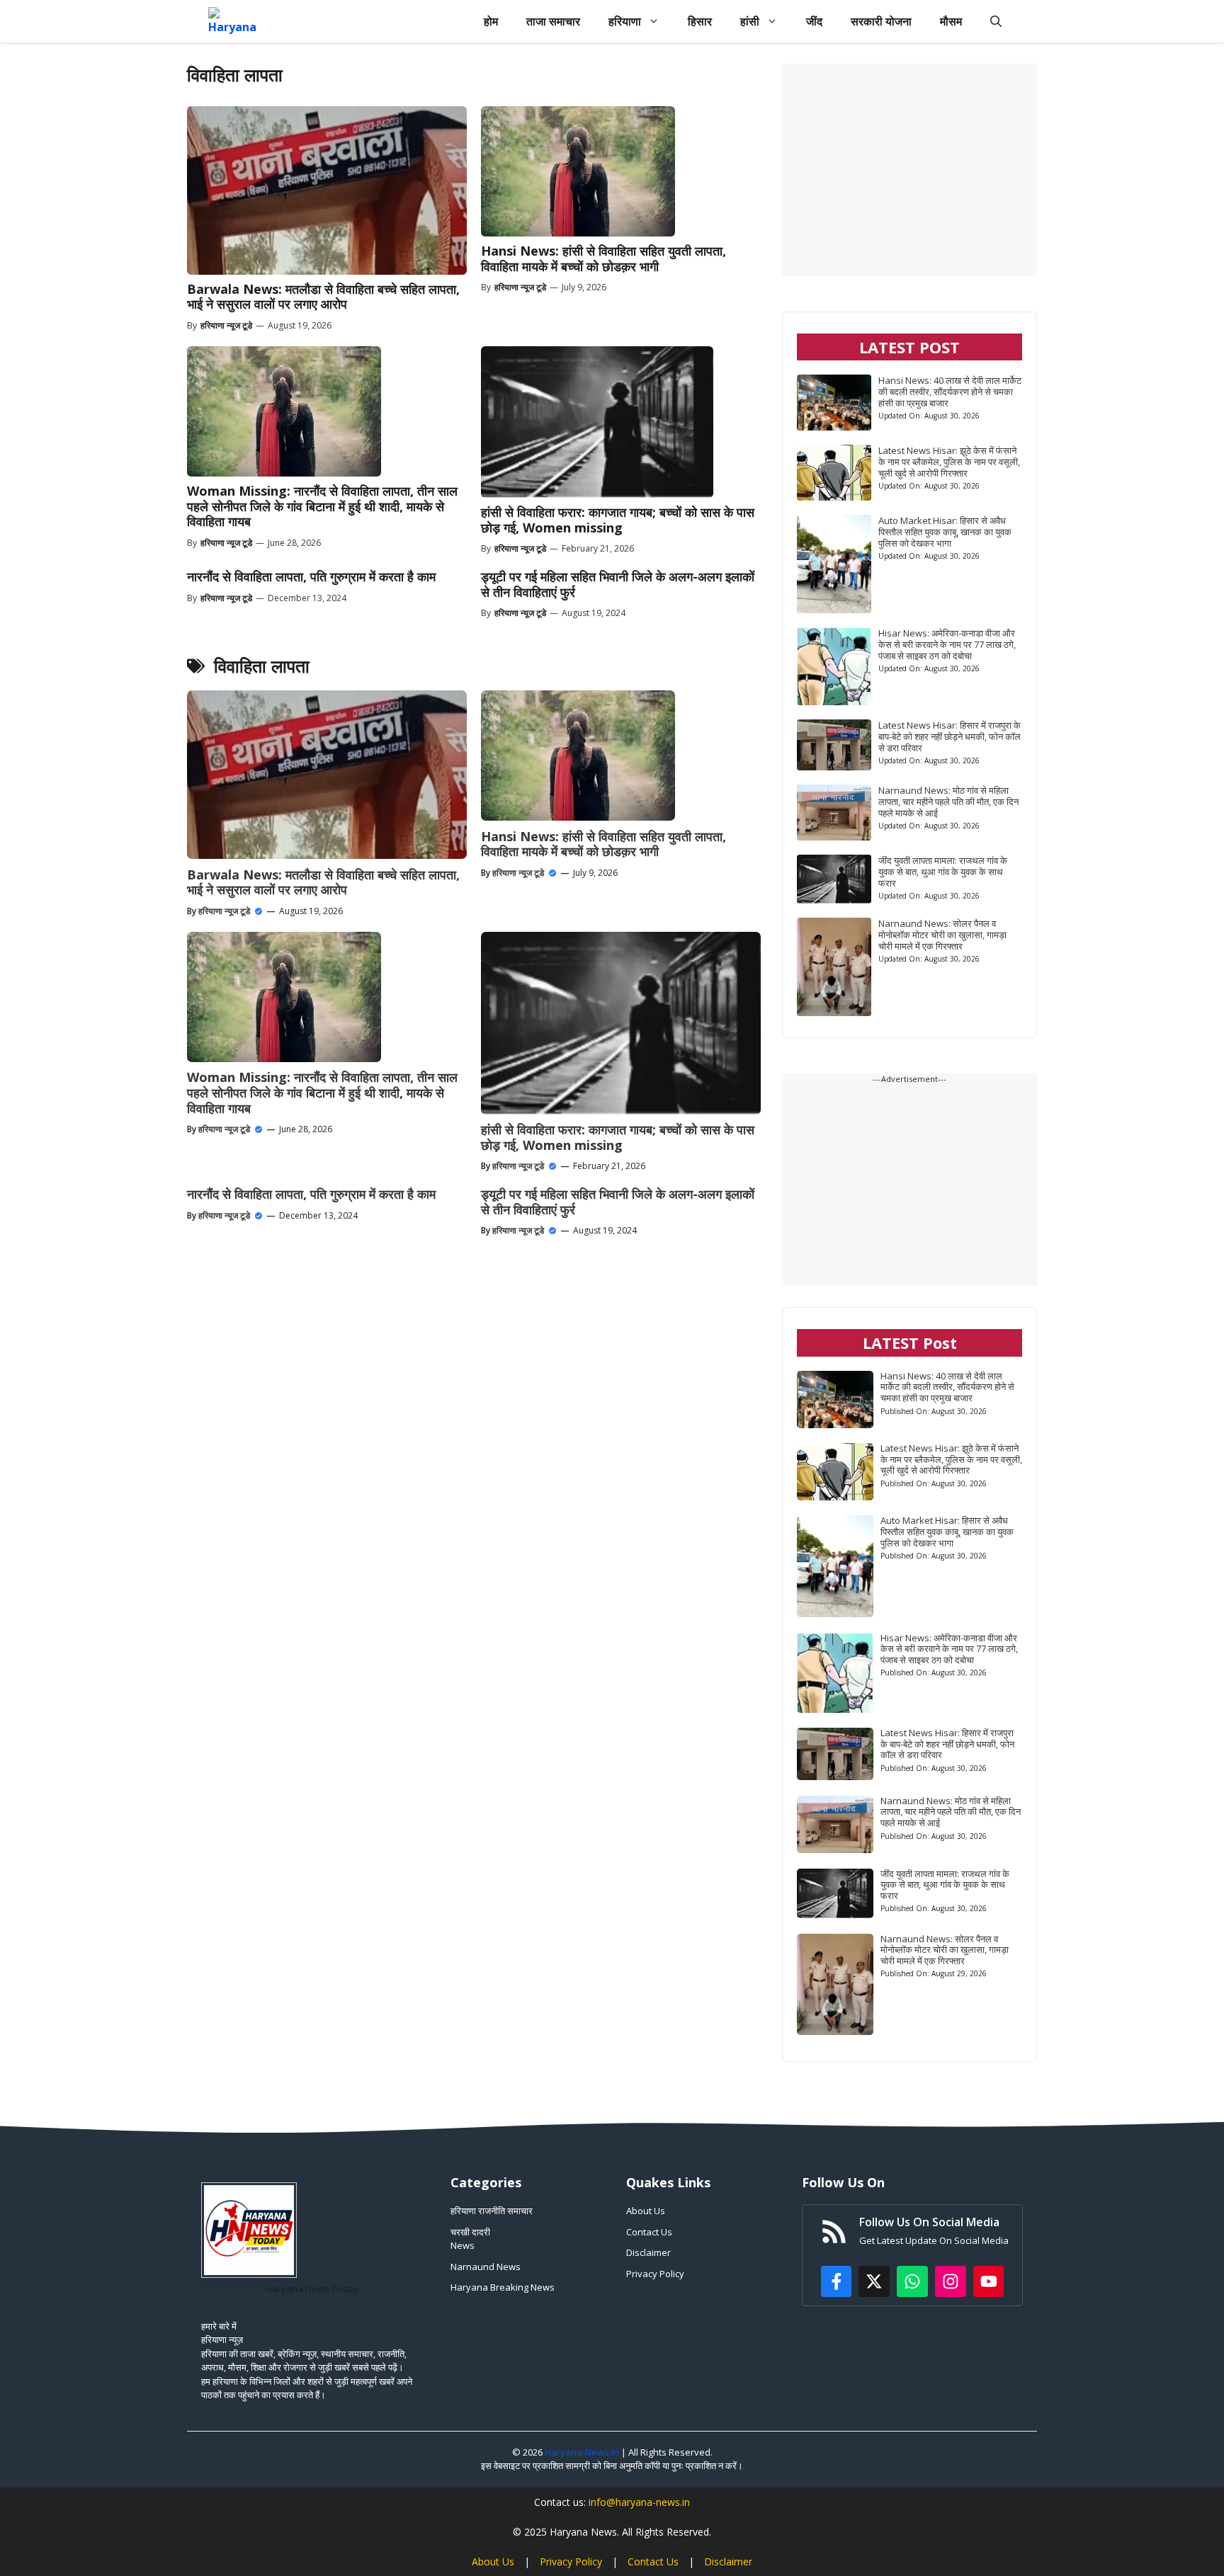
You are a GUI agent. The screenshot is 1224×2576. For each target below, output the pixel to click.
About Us (646, 2211)
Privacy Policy (655, 2274)
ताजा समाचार (553, 21)
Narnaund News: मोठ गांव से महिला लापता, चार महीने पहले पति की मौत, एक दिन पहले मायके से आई (948, 802)
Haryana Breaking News (503, 2287)
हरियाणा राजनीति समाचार (492, 2211)
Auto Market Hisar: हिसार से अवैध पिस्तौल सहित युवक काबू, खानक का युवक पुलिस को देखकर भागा (945, 532)
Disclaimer (648, 2252)
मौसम (951, 21)
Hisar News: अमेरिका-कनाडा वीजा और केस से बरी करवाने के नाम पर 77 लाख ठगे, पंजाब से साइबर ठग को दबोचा (947, 644)
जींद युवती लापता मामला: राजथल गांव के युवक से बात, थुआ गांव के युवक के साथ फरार (943, 872)
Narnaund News (486, 2267)
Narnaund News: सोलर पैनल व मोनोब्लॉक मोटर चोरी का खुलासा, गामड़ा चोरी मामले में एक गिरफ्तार (942, 935)
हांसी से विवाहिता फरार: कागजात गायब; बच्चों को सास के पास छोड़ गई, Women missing (618, 520)
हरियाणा (625, 21)
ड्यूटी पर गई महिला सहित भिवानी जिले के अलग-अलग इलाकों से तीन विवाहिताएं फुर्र (618, 584)
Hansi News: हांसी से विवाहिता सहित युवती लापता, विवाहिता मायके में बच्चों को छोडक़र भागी (603, 258)
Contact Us (649, 2232)
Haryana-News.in (582, 2452)
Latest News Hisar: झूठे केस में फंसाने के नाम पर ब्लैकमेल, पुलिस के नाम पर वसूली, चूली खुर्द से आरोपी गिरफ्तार (949, 462)
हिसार (700, 21)
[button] (996, 21)
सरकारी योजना (881, 21)
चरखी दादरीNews (470, 2239)
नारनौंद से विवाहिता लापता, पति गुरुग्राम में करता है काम (311, 576)
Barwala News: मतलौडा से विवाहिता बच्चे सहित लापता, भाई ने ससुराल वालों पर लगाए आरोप (323, 297)
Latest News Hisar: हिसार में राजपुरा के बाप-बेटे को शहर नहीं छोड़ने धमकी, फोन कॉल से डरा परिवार (950, 736)
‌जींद (814, 21)
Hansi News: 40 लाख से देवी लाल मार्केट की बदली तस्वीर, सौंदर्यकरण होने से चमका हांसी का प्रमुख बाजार (950, 392)
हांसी (750, 21)
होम (491, 21)
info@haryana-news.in (639, 2502)
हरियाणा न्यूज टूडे (226, 325)
